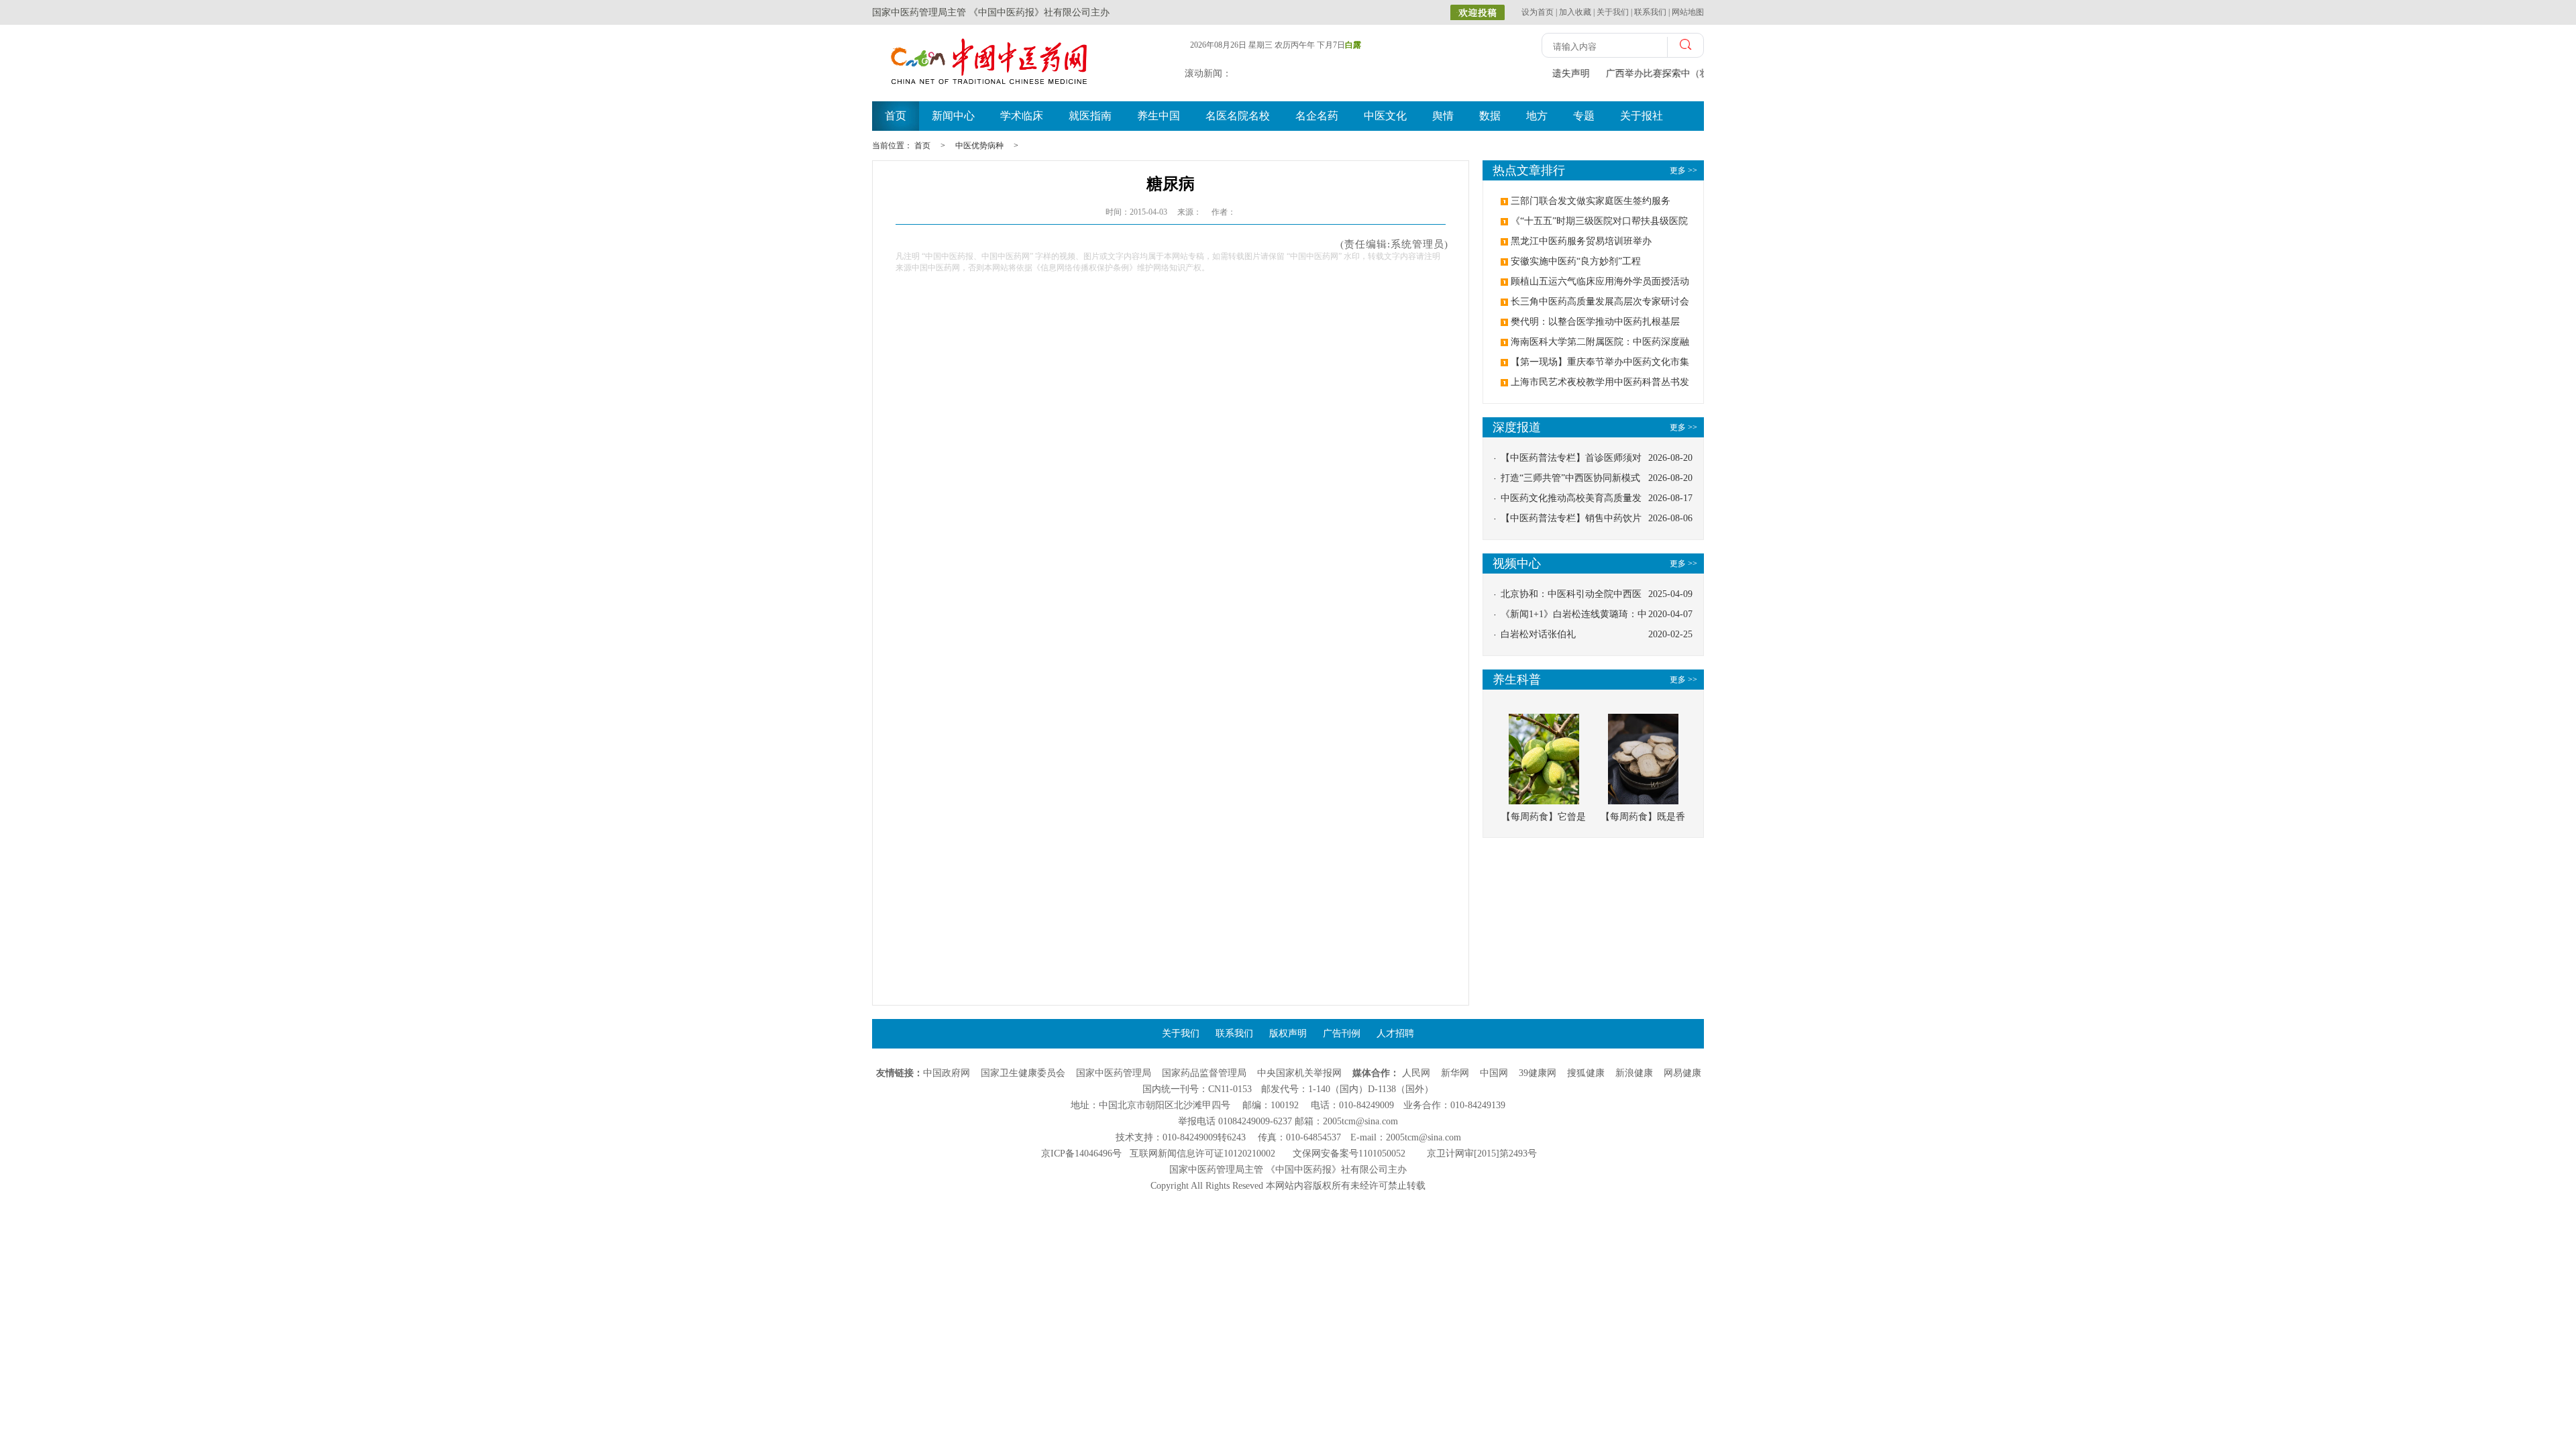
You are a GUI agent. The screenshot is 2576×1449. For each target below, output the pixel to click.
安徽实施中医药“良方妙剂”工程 (1576, 261)
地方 (1537, 116)
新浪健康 (1634, 1073)
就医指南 (1090, 116)
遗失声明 (1564, 73)
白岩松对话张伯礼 (1538, 634)
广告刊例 (1342, 1033)
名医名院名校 (1238, 116)
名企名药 (1317, 116)
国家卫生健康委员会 (1023, 1073)
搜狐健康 (1586, 1073)
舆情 (1443, 116)
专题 (1584, 116)
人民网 (1416, 1073)
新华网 (1455, 1073)
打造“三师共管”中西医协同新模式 (1570, 478)
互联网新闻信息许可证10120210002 (1202, 1153)
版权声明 (1288, 1033)
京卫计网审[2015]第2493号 (1482, 1153)
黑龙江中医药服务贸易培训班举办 (1581, 241)
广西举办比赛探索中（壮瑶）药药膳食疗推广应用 (1702, 73)
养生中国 (1159, 116)
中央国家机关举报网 (1299, 1073)
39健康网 (1538, 1073)
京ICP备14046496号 (1081, 1153)
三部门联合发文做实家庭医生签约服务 (1591, 201)
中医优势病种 (979, 146)
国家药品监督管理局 (1204, 1073)
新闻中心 (953, 116)
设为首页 (1538, 12)
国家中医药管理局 (1114, 1073)
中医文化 (1385, 116)
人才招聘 (1395, 1033)
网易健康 (1682, 1073)
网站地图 (1688, 12)
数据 (1490, 116)
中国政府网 (947, 1073)
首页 (896, 116)
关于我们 (1613, 12)
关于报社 (1642, 116)
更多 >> (1683, 427)
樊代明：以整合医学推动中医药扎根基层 (1595, 322)
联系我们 (1650, 12)
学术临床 (1022, 116)
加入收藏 (1575, 12)
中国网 (1494, 1073)
